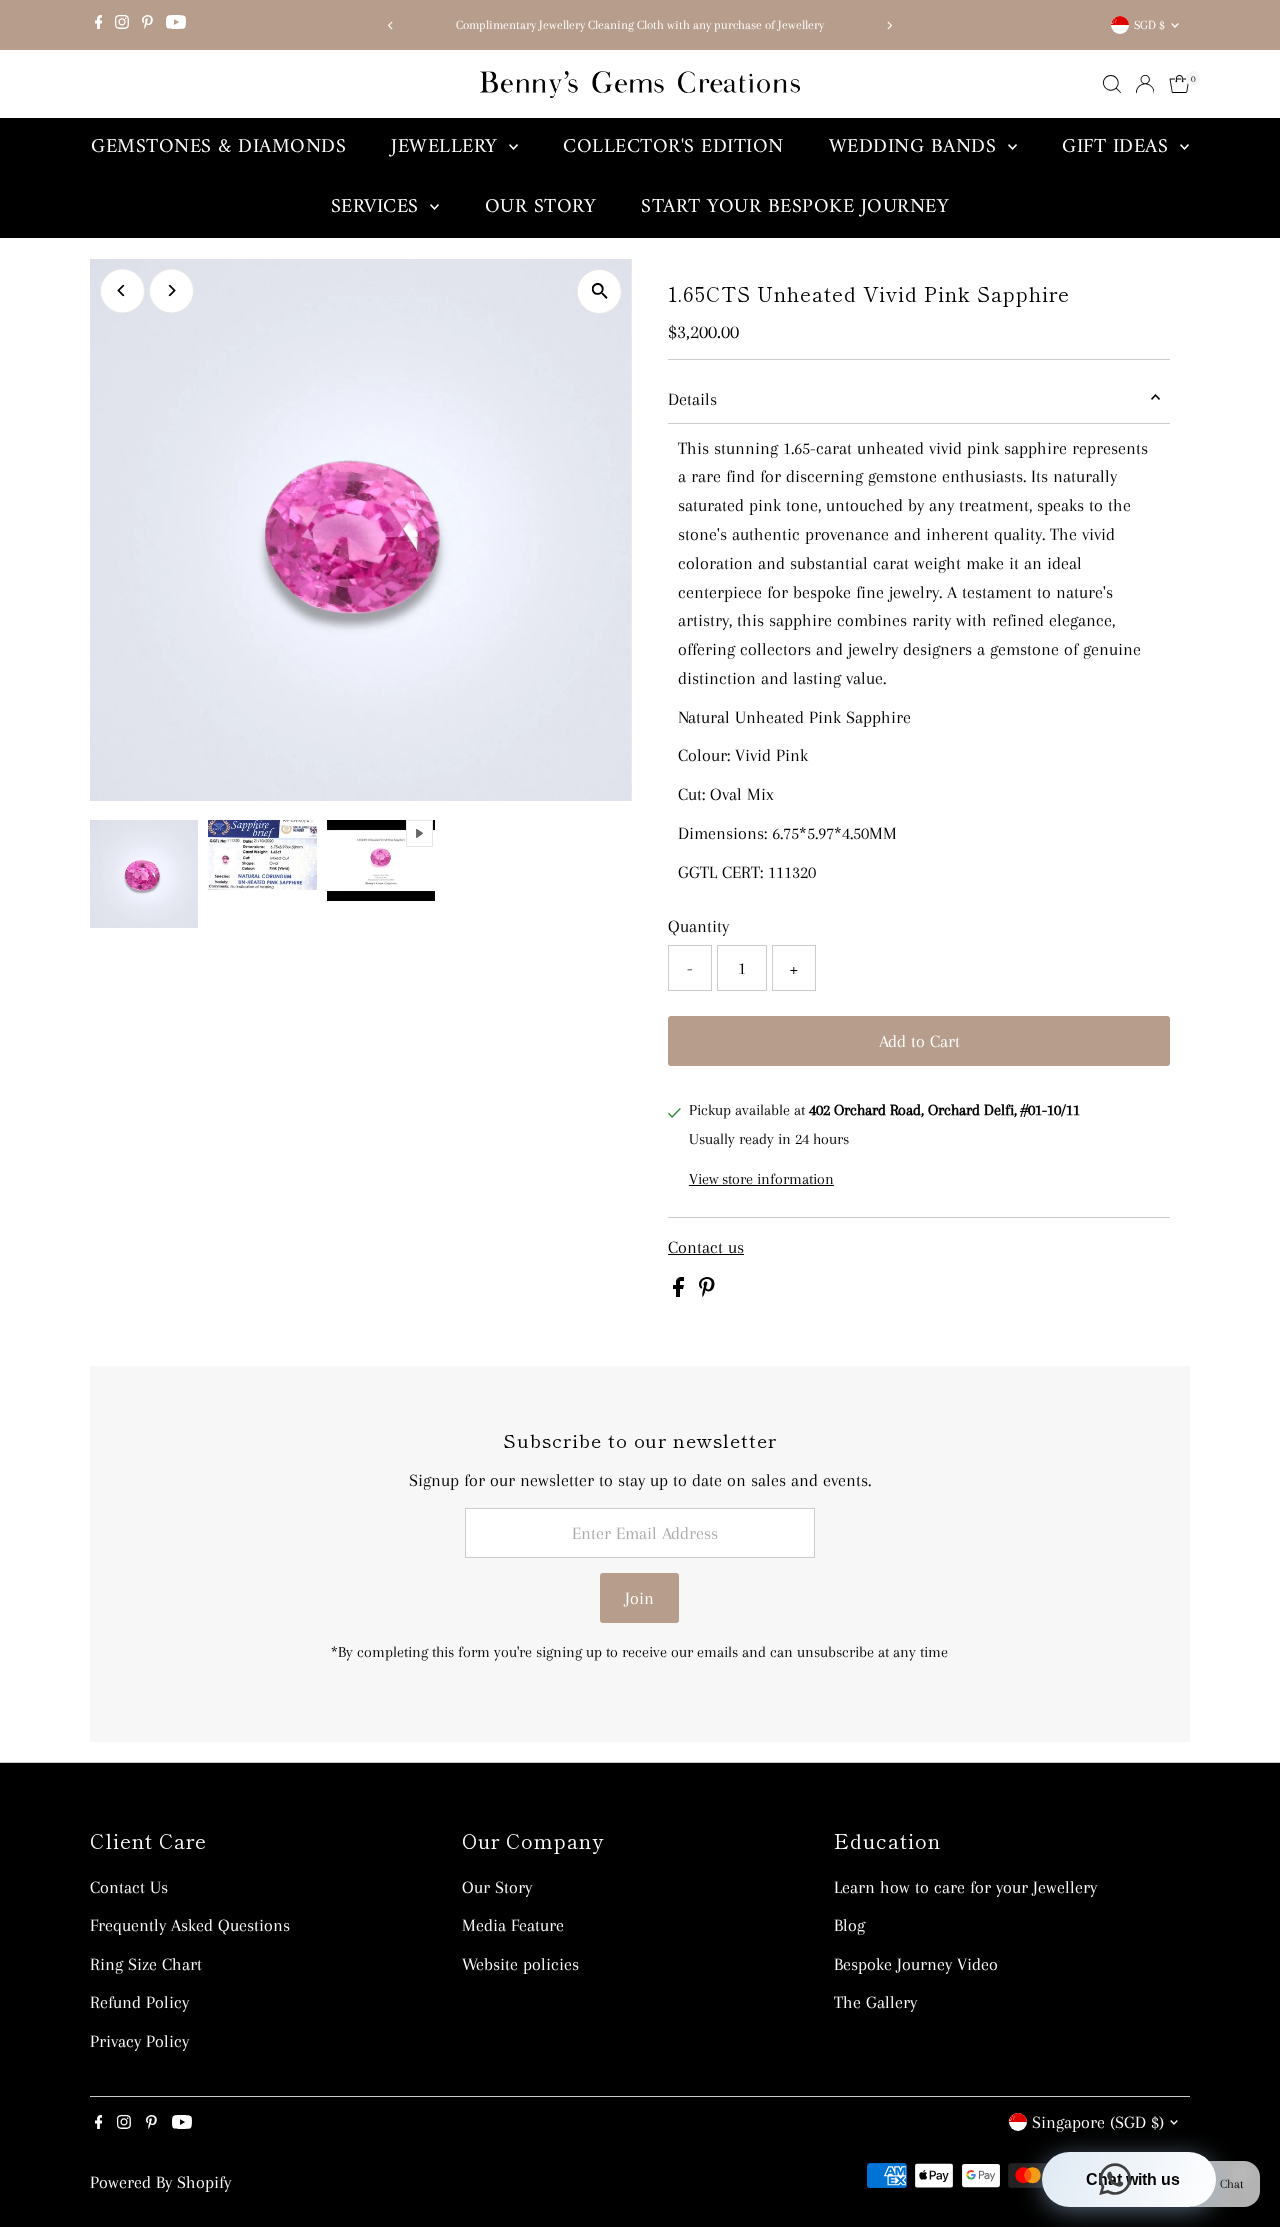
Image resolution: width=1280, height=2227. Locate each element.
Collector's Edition (673, 147)
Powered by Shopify (160, 2182)
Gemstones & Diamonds (218, 147)
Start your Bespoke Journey (795, 207)
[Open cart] (1179, 84)
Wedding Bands (916, 147)
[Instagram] (122, 25)
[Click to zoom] (599, 291)
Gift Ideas (1118, 147)
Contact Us (129, 1887)
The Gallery (875, 2002)
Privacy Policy (139, 2041)
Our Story (541, 207)
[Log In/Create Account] (1145, 84)
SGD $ (1149, 25)
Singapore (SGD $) (1098, 2122)
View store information (761, 1179)
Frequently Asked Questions (190, 1925)
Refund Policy (139, 2002)
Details (692, 399)
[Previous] (391, 25)
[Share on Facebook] (681, 1291)
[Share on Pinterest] (707, 1291)
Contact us (706, 1247)
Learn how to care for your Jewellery (965, 1887)
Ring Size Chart (146, 1964)
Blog (849, 1925)
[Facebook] (99, 25)
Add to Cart (919, 1041)
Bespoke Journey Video (916, 1964)
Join (639, 1598)
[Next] (888, 25)
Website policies (520, 1964)
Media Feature (513, 1925)
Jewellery (447, 147)
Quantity (698, 926)
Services (378, 207)
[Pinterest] (147, 25)
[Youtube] (176, 25)
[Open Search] (1112, 84)
